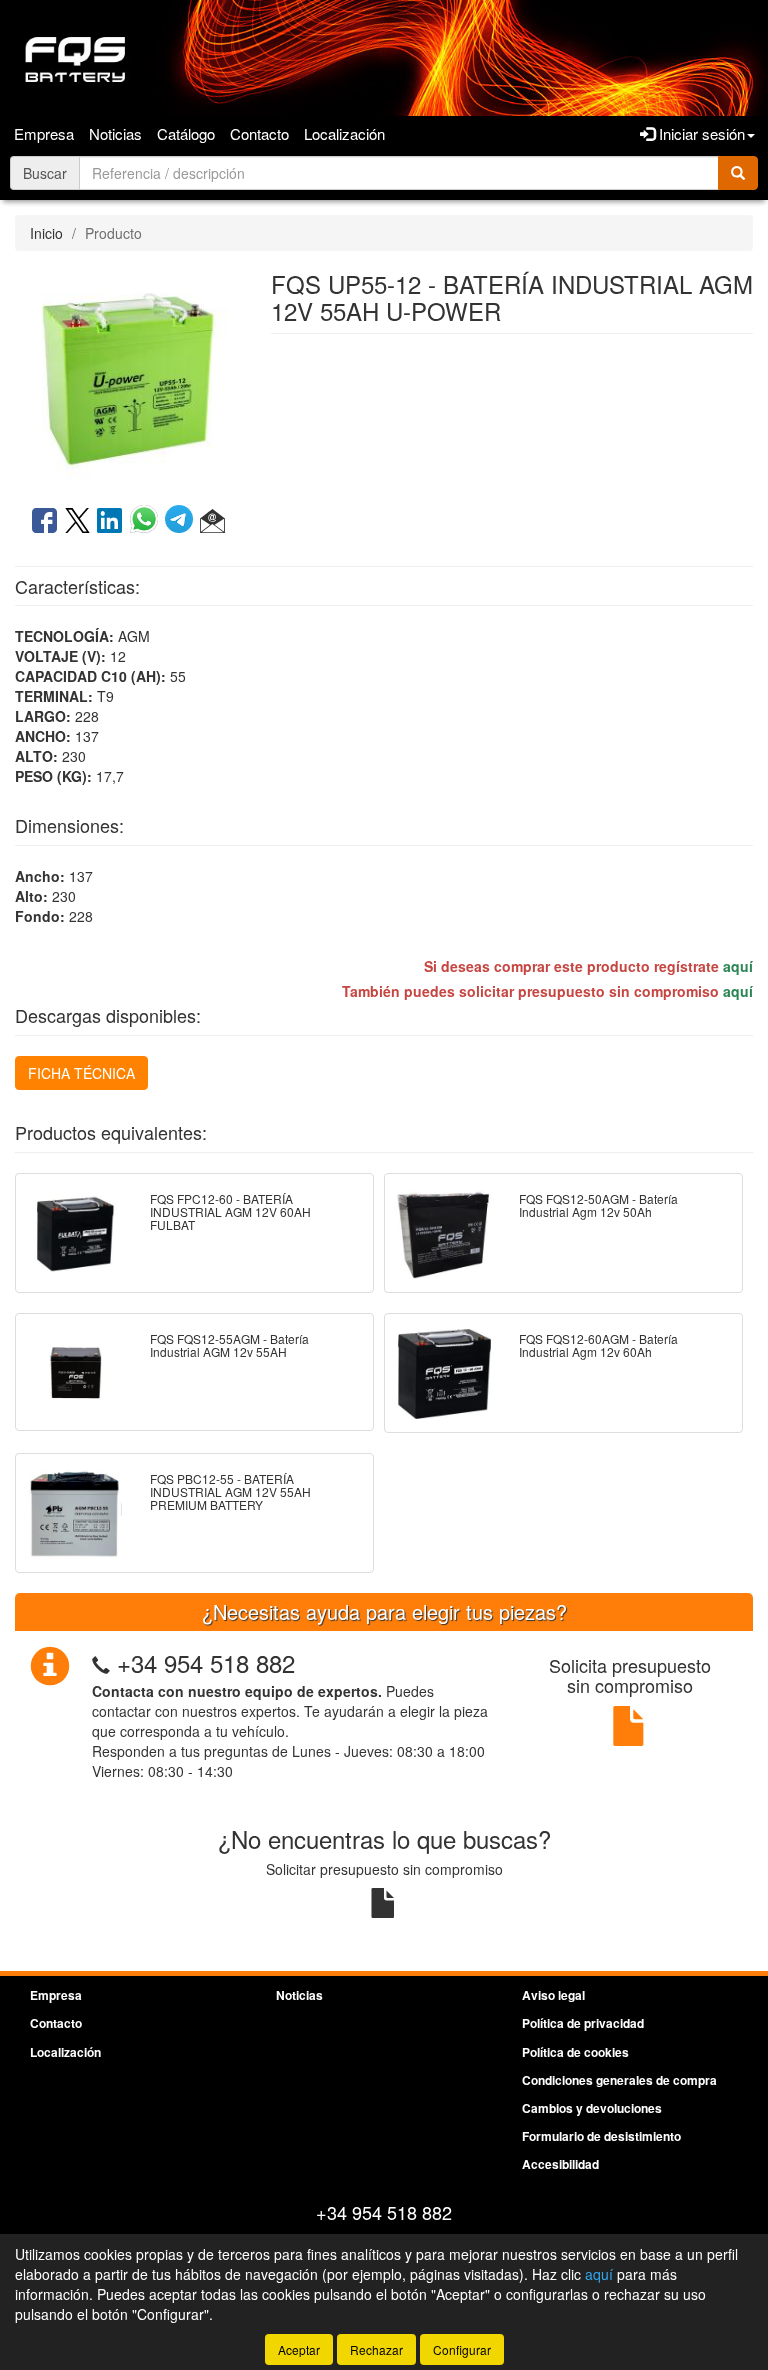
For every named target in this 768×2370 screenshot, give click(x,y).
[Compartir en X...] (77, 522)
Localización (344, 133)
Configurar (462, 2349)
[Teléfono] (101, 1662)
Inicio (46, 233)
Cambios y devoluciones (592, 2108)
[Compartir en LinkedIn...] (110, 522)
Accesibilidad (560, 2164)
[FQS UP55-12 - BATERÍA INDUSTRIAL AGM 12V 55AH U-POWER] (128, 376)
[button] (212, 522)
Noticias (115, 133)
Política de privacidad (583, 2023)
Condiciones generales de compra (619, 2080)
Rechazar (376, 2349)
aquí (738, 966)
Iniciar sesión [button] (700, 133)
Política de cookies (575, 2052)
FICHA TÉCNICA (81, 1073)
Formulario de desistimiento (601, 2136)
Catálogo (186, 133)
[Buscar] (738, 173)
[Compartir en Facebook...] (44, 522)
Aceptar (299, 2349)
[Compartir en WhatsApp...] (147, 522)
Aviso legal (553, 1995)
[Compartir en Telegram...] (182, 522)
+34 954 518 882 (206, 1662)
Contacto (259, 133)
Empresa (44, 133)
